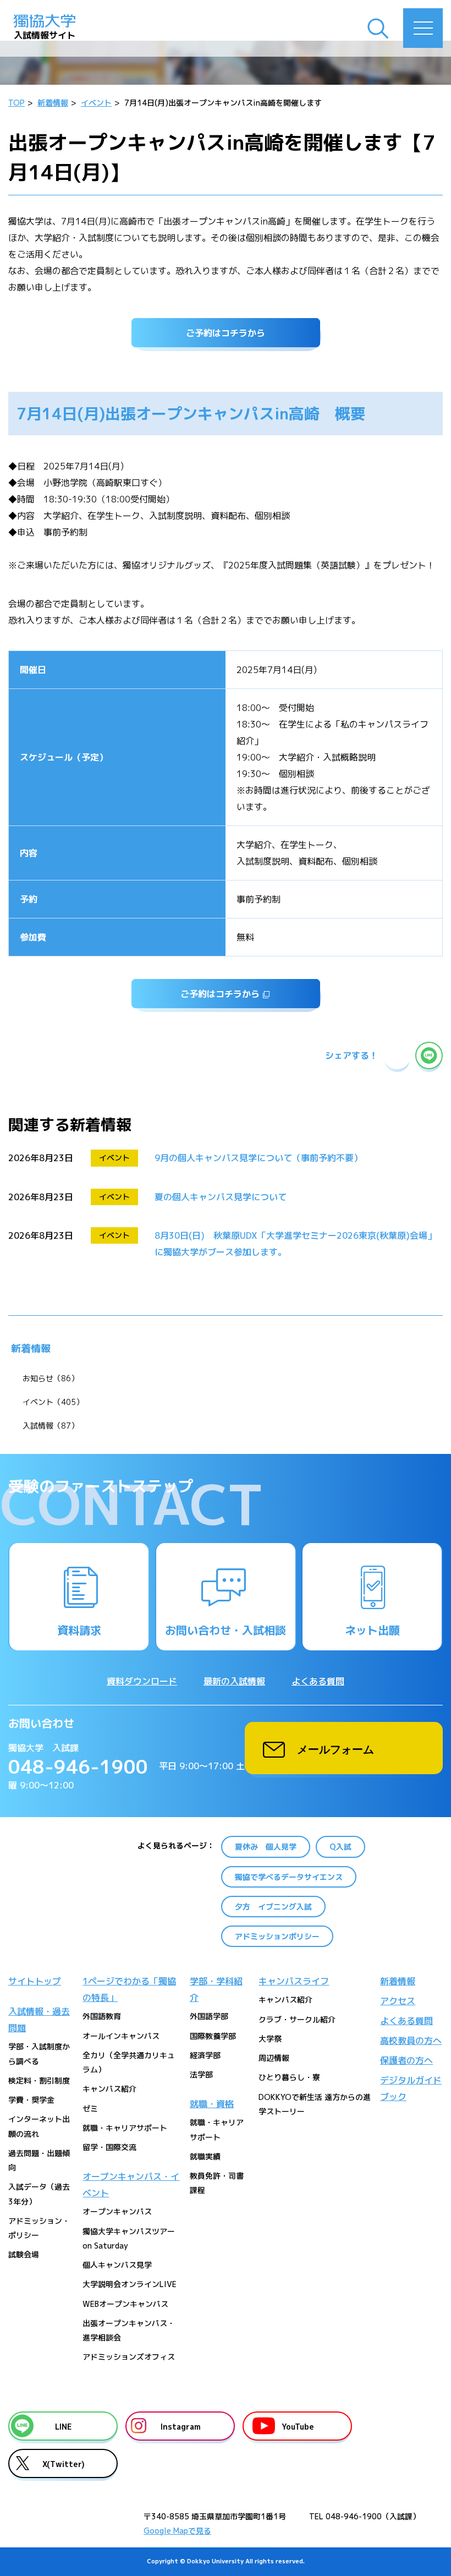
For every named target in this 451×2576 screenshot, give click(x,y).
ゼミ (90, 2109)
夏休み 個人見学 (266, 1847)
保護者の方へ (406, 2060)
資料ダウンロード (142, 1681)
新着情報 (31, 1349)
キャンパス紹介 (109, 2089)
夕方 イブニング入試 (273, 1907)
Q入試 (340, 1847)
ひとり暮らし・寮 (289, 2077)
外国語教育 (102, 2016)
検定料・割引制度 (39, 2080)
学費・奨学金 (31, 2100)
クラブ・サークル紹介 (297, 2019)
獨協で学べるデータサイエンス (289, 1877)
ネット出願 (372, 1630)
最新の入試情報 (234, 1681)
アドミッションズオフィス (129, 2357)
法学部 (201, 2074)
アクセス (398, 2001)
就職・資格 (212, 2104)
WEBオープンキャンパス (125, 2304)
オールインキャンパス (121, 2036)
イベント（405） (53, 1402)
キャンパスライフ (294, 1981)
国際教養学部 (213, 2036)
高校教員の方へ (411, 2041)
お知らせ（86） (51, 1378)
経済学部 (205, 2055)
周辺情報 (274, 2058)
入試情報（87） (51, 1426)
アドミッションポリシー (277, 1936)
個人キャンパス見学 (117, 2265)
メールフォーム (335, 1748)
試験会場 (24, 2254)
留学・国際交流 (109, 2147)
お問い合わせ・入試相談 (226, 1630)
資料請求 (79, 1630)
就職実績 (205, 2156)
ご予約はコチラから (226, 333)
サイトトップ (35, 1981)
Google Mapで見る (177, 2531)
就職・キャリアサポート (125, 2128)
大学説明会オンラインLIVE (130, 2284)
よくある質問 (318, 1681)
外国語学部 (209, 2016)
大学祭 (270, 2039)
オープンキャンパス (117, 2211)
